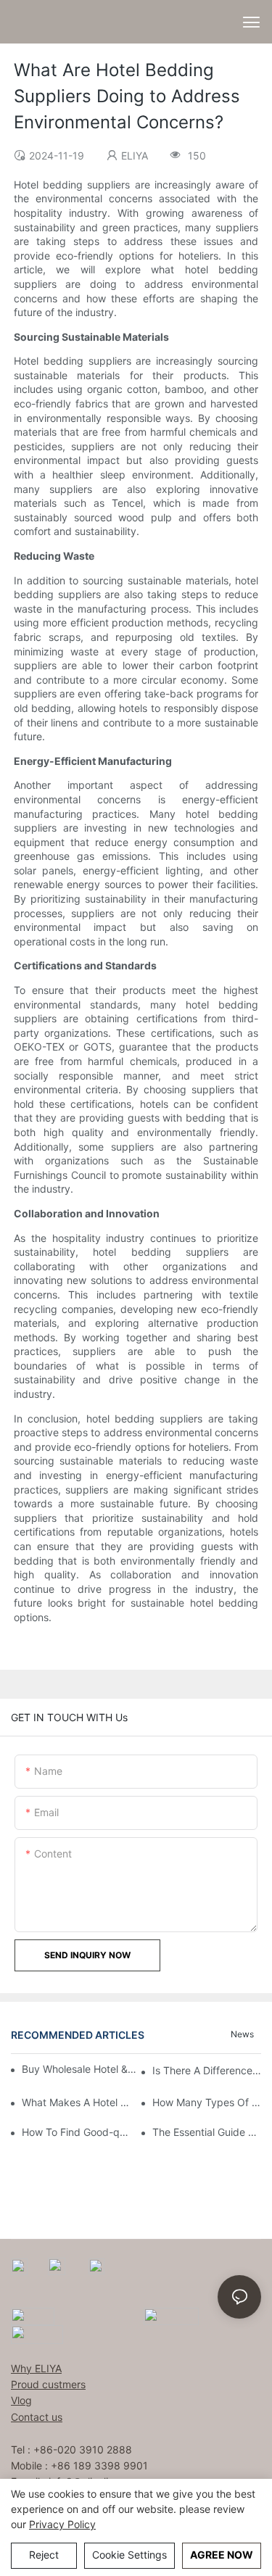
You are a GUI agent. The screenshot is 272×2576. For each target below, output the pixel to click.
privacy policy (62, 2524)
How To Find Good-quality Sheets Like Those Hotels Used (76, 2132)
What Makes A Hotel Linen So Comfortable (76, 2102)
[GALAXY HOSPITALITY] (171, 2315)
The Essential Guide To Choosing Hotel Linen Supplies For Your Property (207, 2132)
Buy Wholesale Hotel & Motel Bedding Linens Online (80, 2069)
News (242, 2034)
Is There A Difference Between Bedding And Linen (207, 2070)
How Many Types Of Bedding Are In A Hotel (207, 2102)
